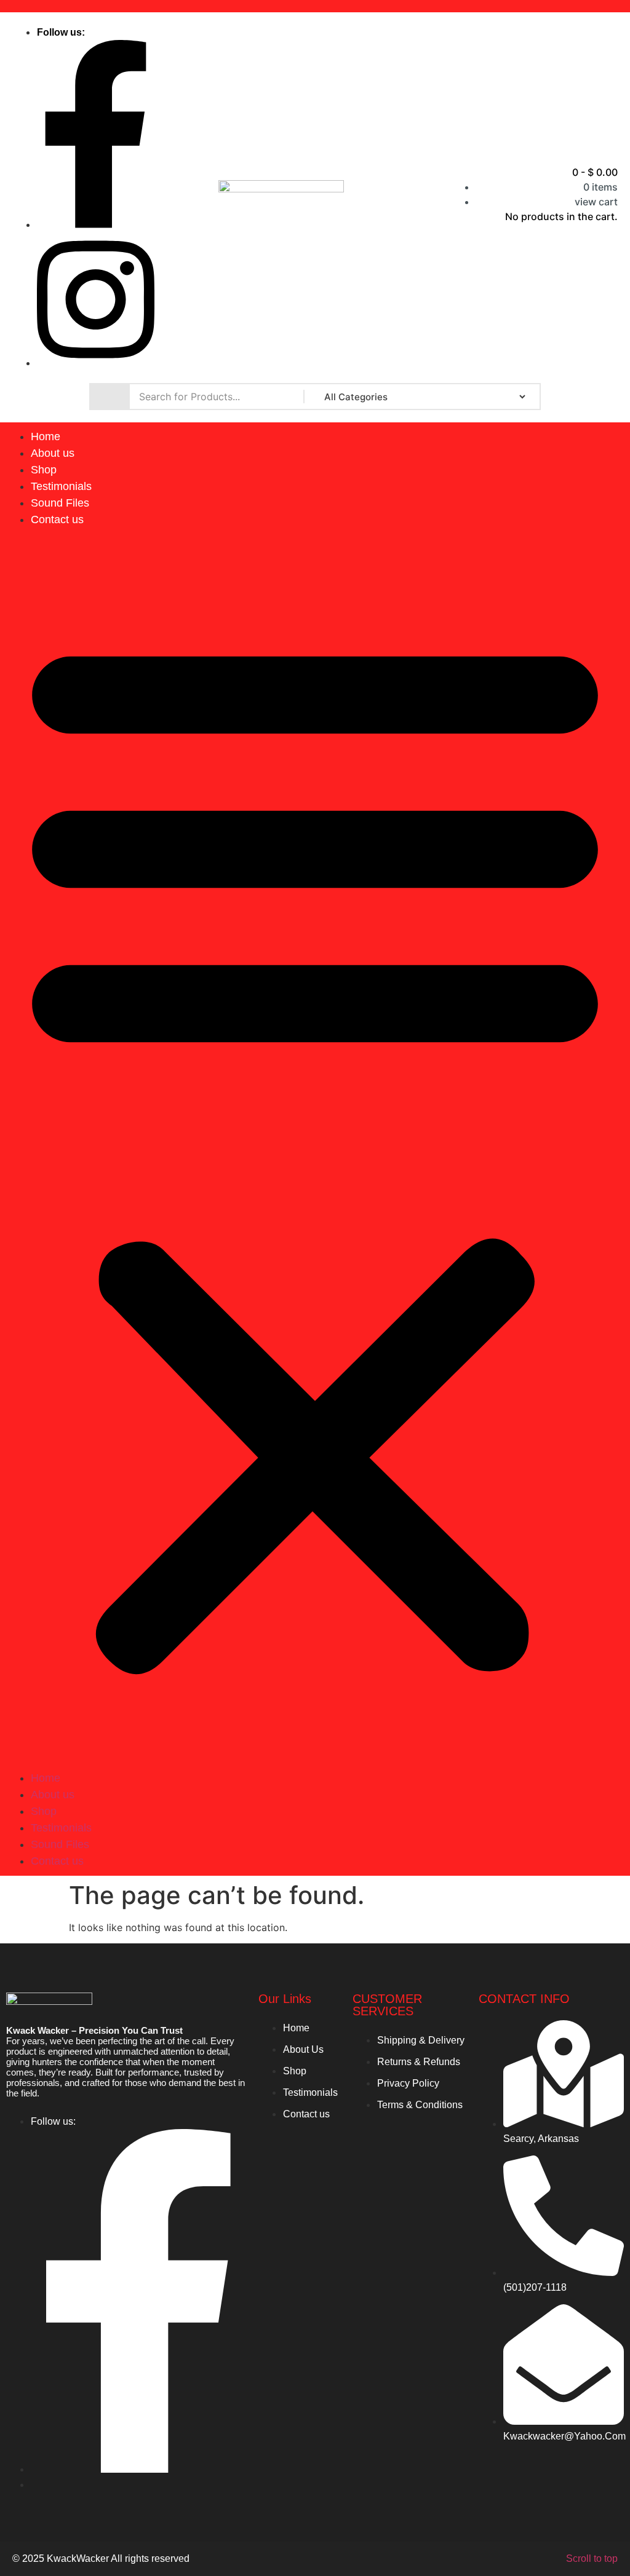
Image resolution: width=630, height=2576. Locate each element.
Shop (44, 470)
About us (53, 453)
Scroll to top (592, 2558)
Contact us (57, 520)
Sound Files (60, 503)
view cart (596, 202)
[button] (315, 1149)
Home (46, 437)
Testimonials (61, 486)
